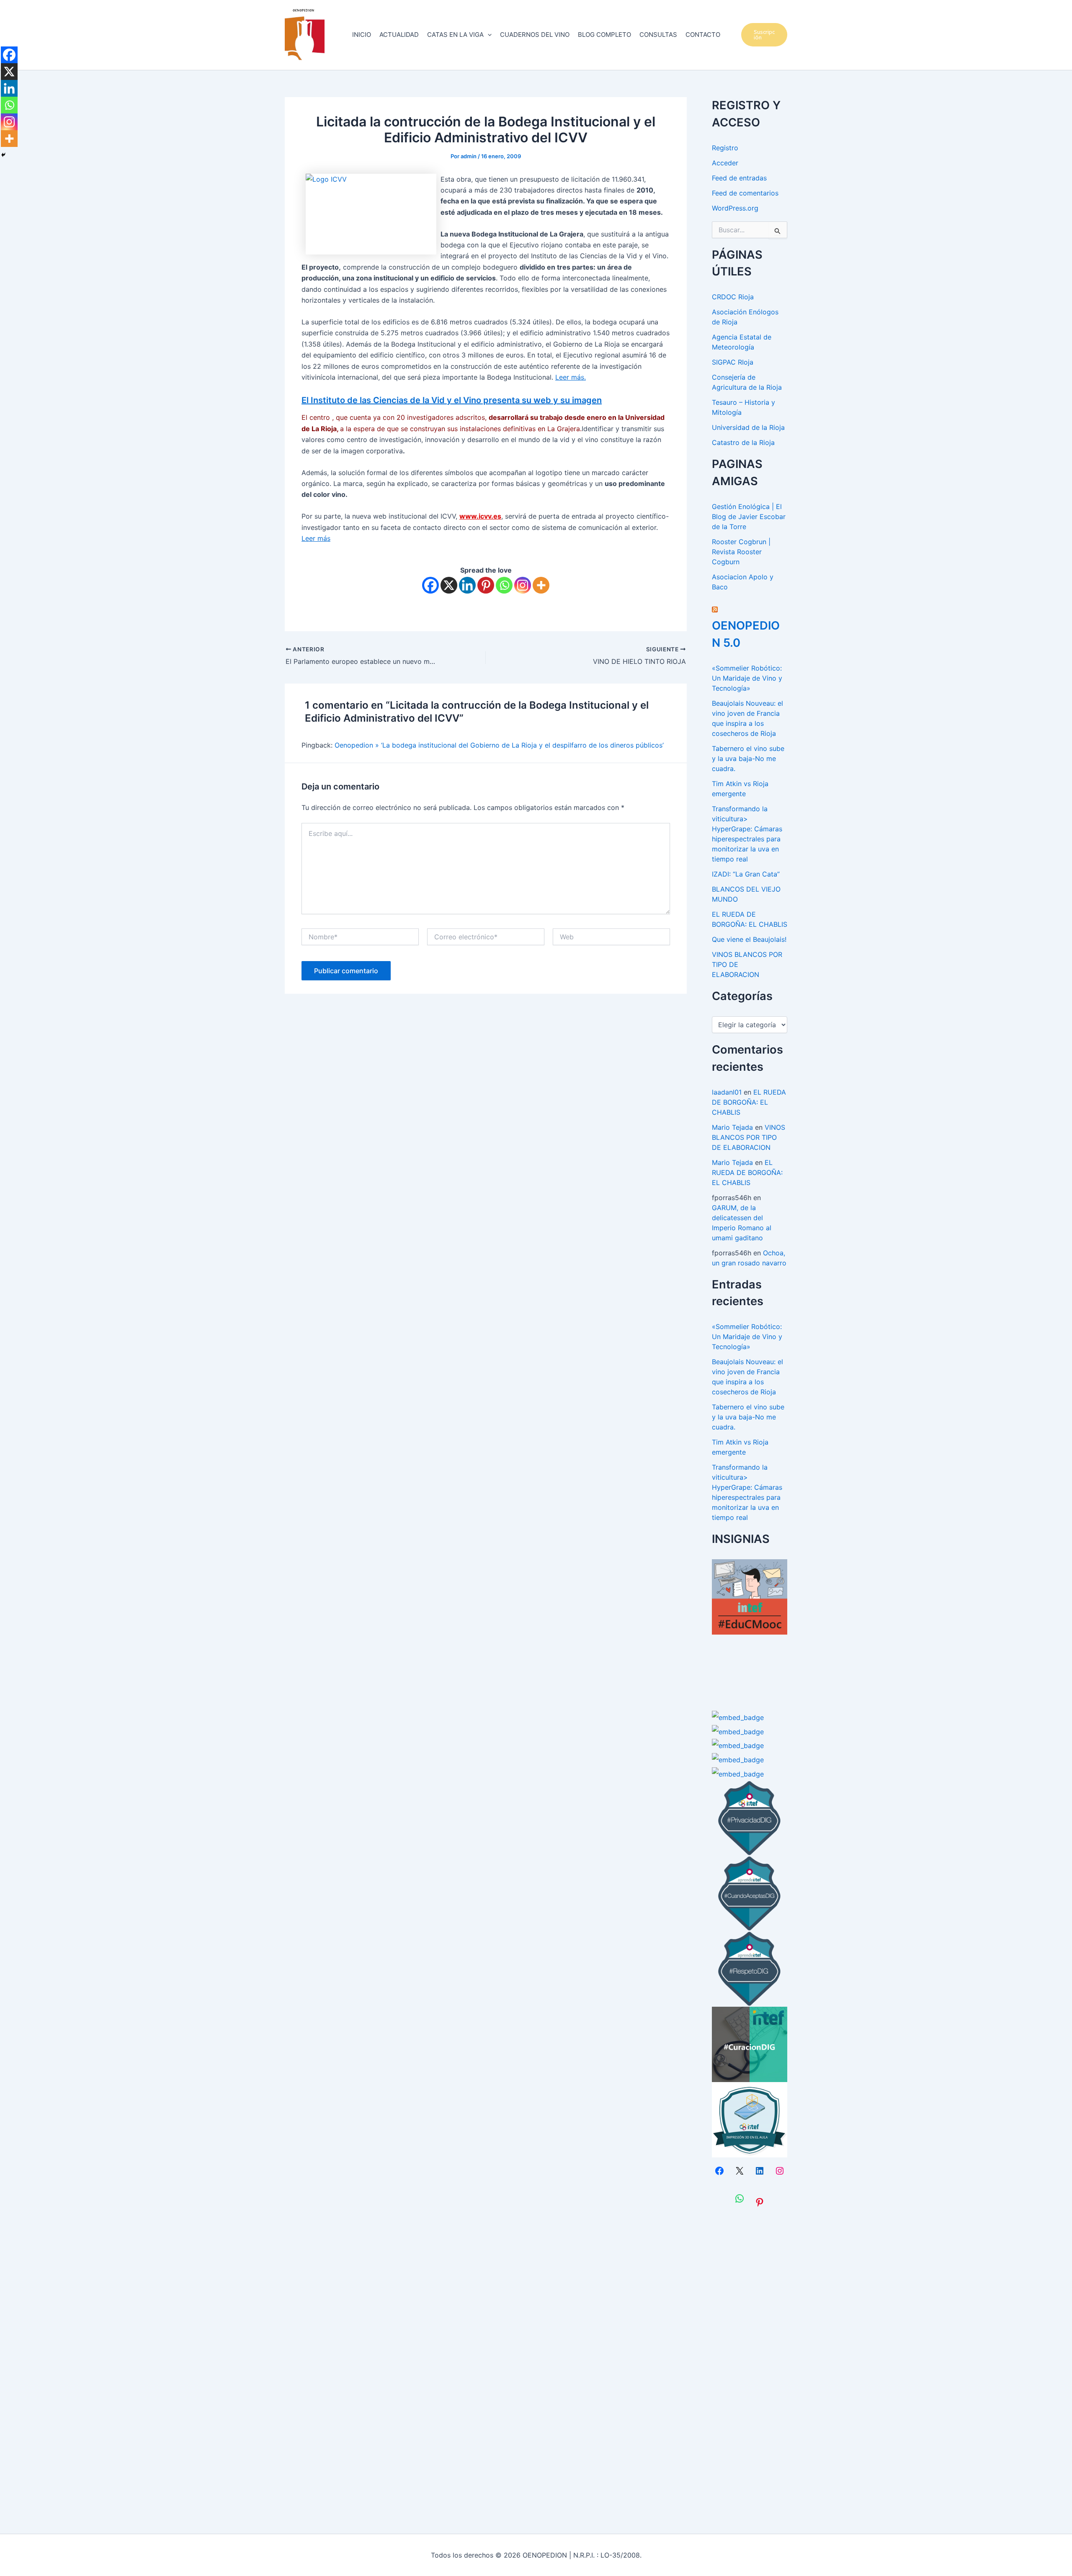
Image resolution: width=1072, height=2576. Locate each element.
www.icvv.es (480, 516)
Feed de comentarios (745, 193)
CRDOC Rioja (733, 297)
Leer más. (571, 377)
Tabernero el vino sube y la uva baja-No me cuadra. (748, 758)
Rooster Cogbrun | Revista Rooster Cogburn (741, 552)
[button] (764, 35)
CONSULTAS (658, 35)
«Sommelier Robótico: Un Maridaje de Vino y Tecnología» (747, 678)
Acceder (725, 163)
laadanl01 (727, 1092)
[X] (449, 585)
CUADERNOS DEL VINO (535, 35)
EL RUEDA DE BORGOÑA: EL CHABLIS (749, 1102)
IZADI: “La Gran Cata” (746, 874)
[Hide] (3, 155)
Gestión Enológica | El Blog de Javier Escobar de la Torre (749, 517)
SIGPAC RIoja (733, 362)
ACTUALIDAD (399, 35)
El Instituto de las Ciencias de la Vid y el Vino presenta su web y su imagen (452, 400)
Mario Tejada (732, 1127)
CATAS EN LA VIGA (455, 35)
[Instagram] (523, 585)
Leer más (316, 538)
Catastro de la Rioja (743, 442)
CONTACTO (703, 35)
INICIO (362, 35)
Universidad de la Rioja (748, 427)
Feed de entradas (739, 178)
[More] (541, 585)
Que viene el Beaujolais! (749, 939)
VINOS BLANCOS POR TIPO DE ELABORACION (749, 1137)
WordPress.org (735, 208)
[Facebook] (430, 585)
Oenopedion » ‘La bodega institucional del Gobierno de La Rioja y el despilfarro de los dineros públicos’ (499, 745)
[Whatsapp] (504, 585)
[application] (488, 35)
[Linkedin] (467, 585)
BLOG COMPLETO (604, 35)
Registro (725, 148)
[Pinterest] (486, 585)
